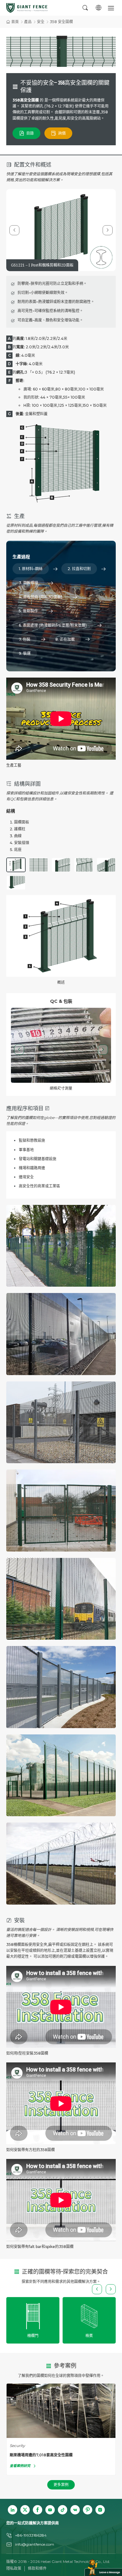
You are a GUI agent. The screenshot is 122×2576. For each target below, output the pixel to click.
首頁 (15, 22)
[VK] (75, 2510)
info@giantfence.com (35, 2544)
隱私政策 (14, 2568)
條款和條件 (37, 2568)
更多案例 (61, 2485)
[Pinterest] (88, 2510)
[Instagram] (100, 2510)
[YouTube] (50, 2510)
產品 (28, 22)
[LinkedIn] (13, 2510)
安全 (41, 22)
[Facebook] (38, 2510)
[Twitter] (25, 2510)
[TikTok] (63, 2510)
